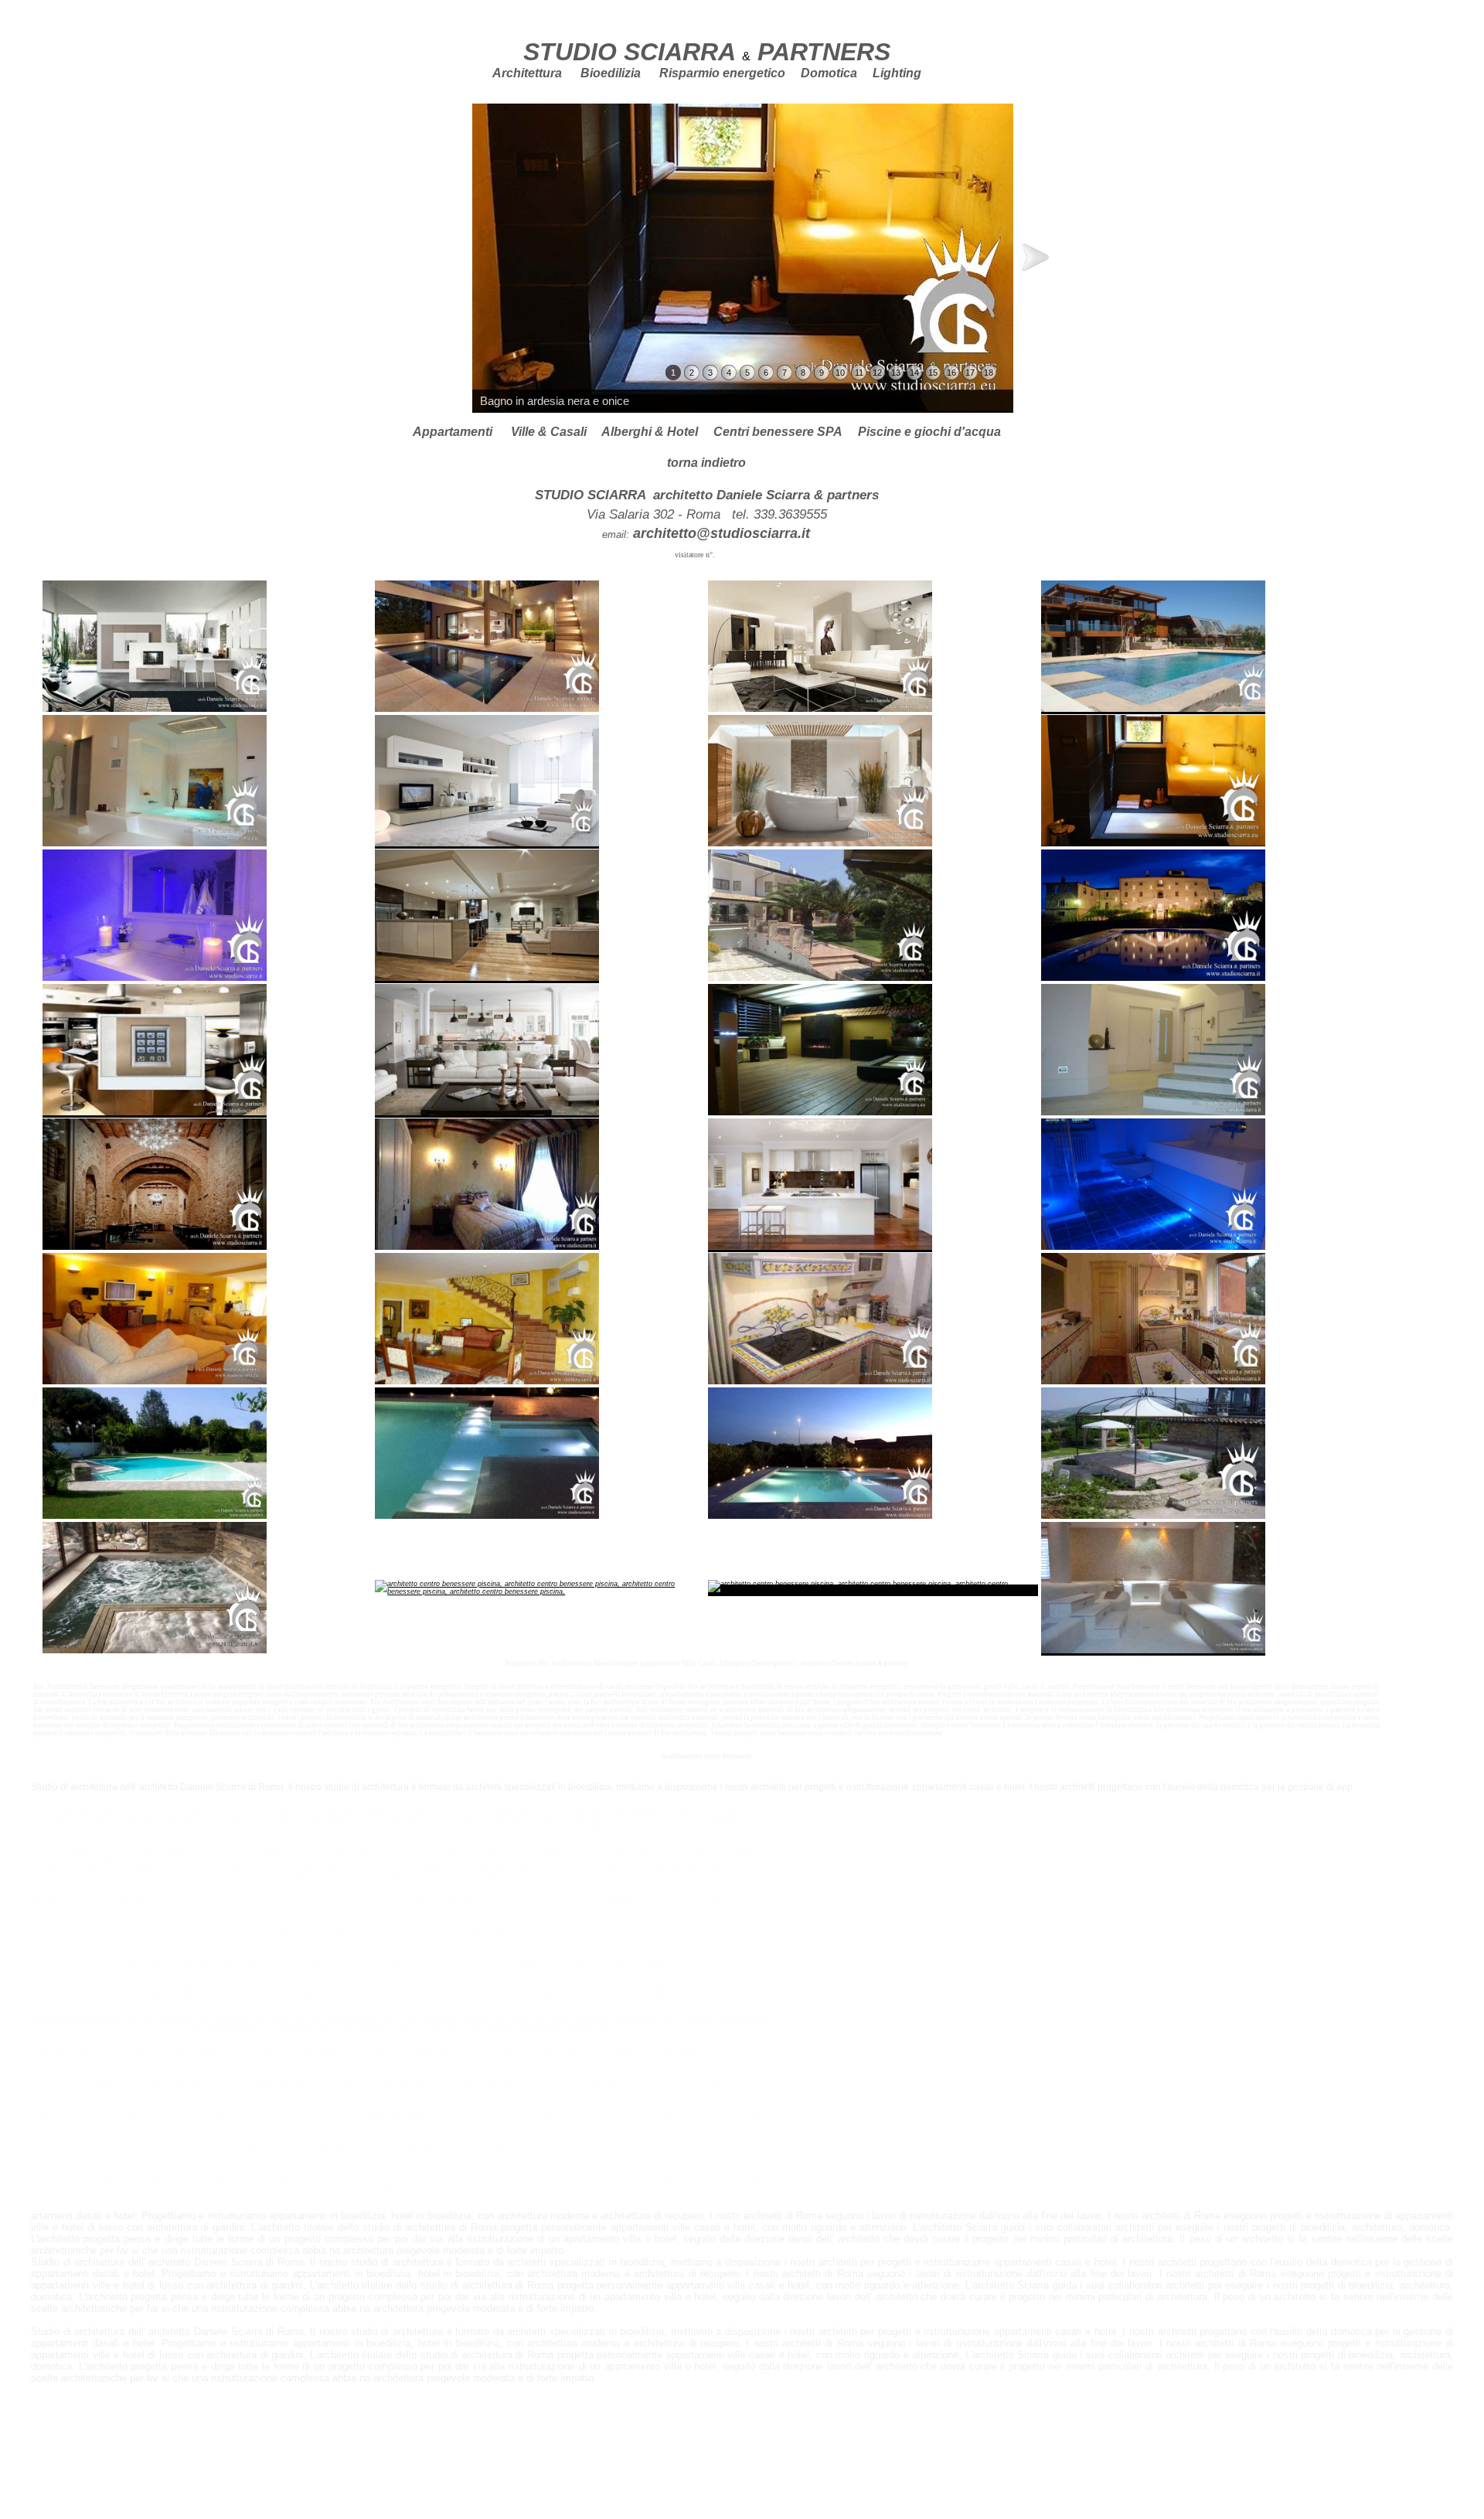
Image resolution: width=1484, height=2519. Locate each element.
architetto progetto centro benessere (218, 2051)
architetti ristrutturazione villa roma (94, 2020)
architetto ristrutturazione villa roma (222, 1990)
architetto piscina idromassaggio (141, 2183)
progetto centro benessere (163, 2113)
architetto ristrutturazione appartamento (226, 1959)
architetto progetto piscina (163, 2144)
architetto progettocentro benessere (581, 2051)
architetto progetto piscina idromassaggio (561, 2152)
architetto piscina (571, 2183)
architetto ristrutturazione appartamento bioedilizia (276, 1897)
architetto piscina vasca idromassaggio (230, 2175)
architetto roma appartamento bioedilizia (241, 1812)
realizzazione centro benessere (224, 2082)
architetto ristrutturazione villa (184, 1928)
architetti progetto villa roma (209, 1858)
